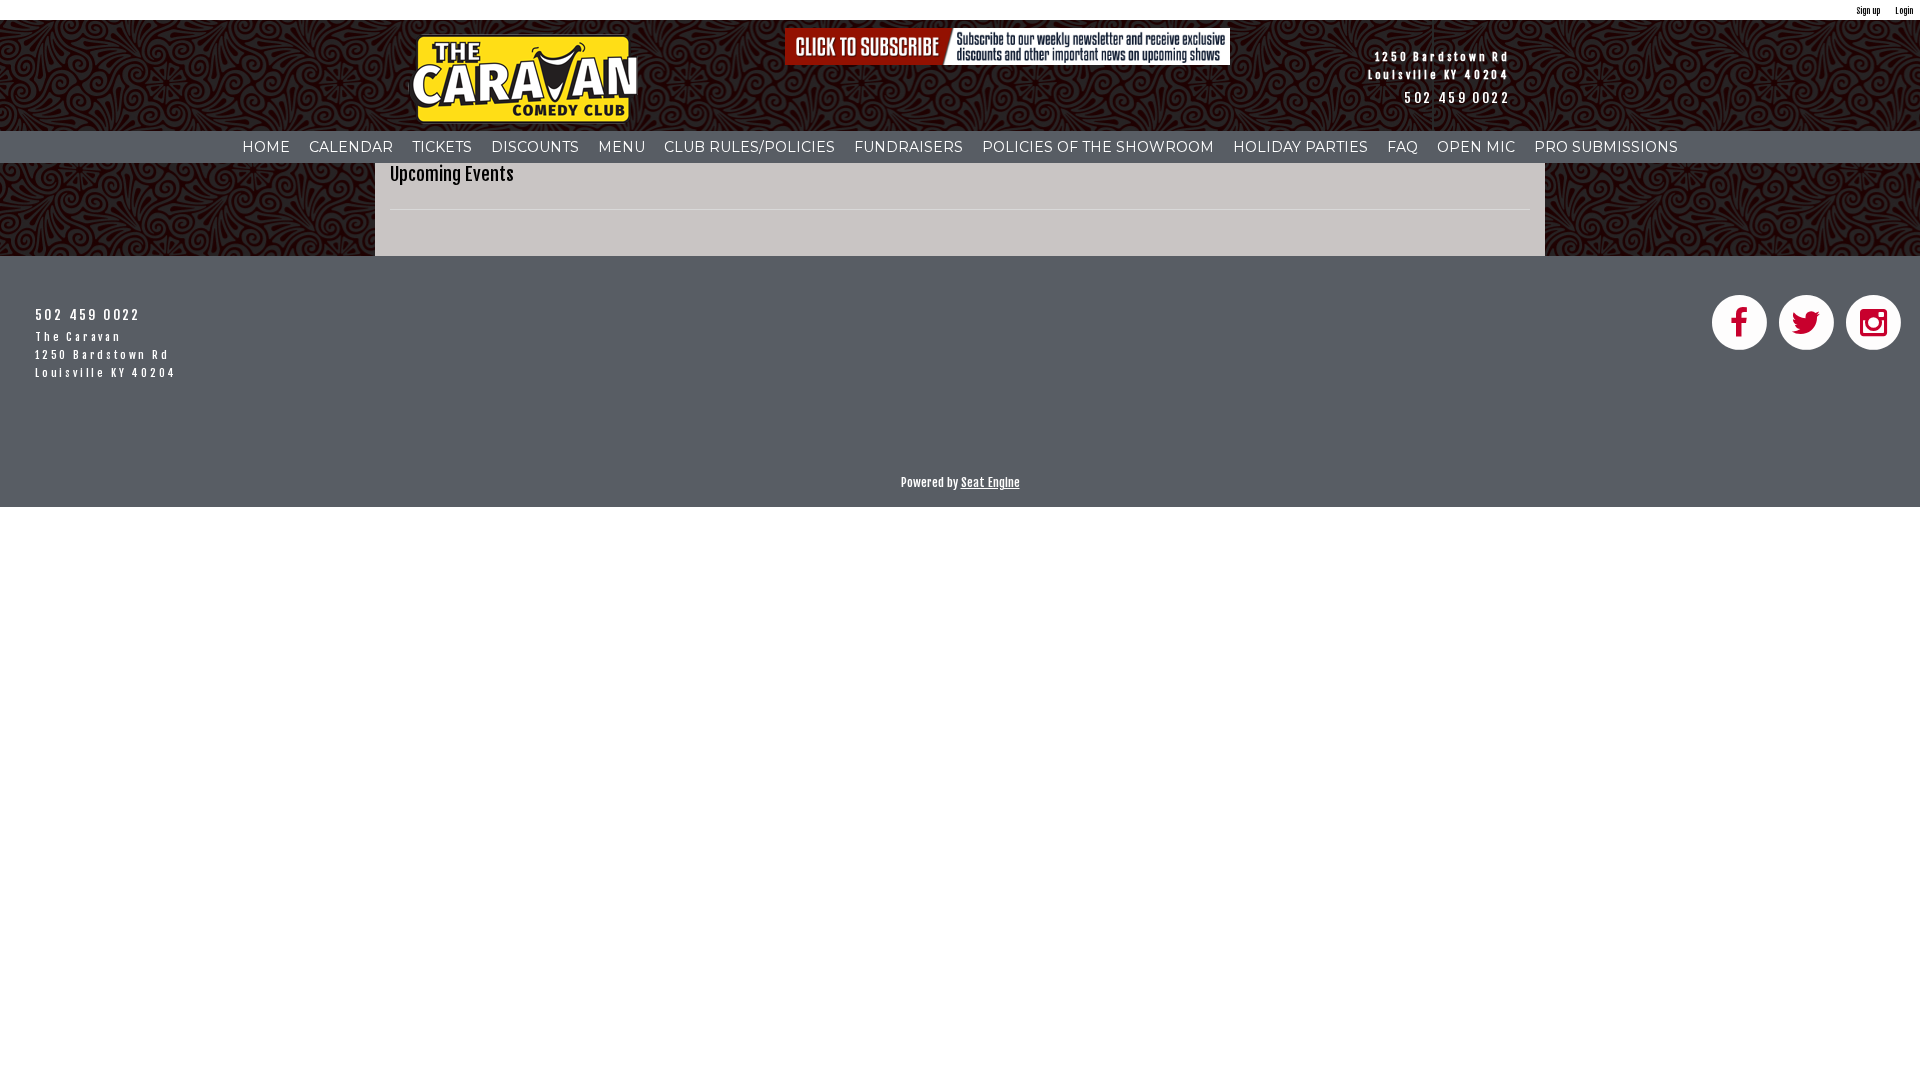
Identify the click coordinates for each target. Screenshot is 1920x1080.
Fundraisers (908, 147)
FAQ (1402, 147)
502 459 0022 (1457, 97)
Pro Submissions (1606, 147)
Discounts (535, 147)
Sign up (1868, 10)
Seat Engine (990, 482)
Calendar (351, 147)
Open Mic (1476, 147)
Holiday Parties (1300, 147)
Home (266, 147)
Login (1904, 10)
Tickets (442, 147)
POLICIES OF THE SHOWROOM (1098, 147)
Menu (621, 147)
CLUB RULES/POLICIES (749, 147)
